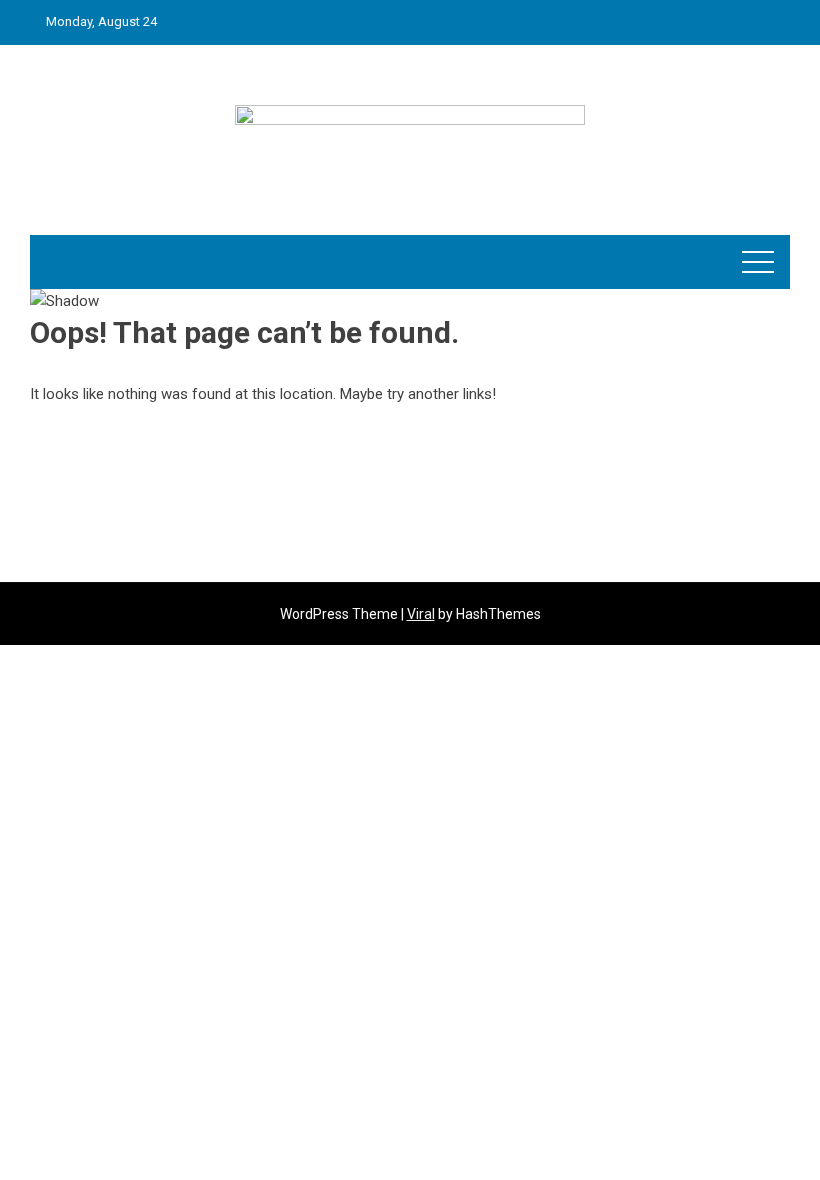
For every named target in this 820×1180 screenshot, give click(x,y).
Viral (421, 614)
